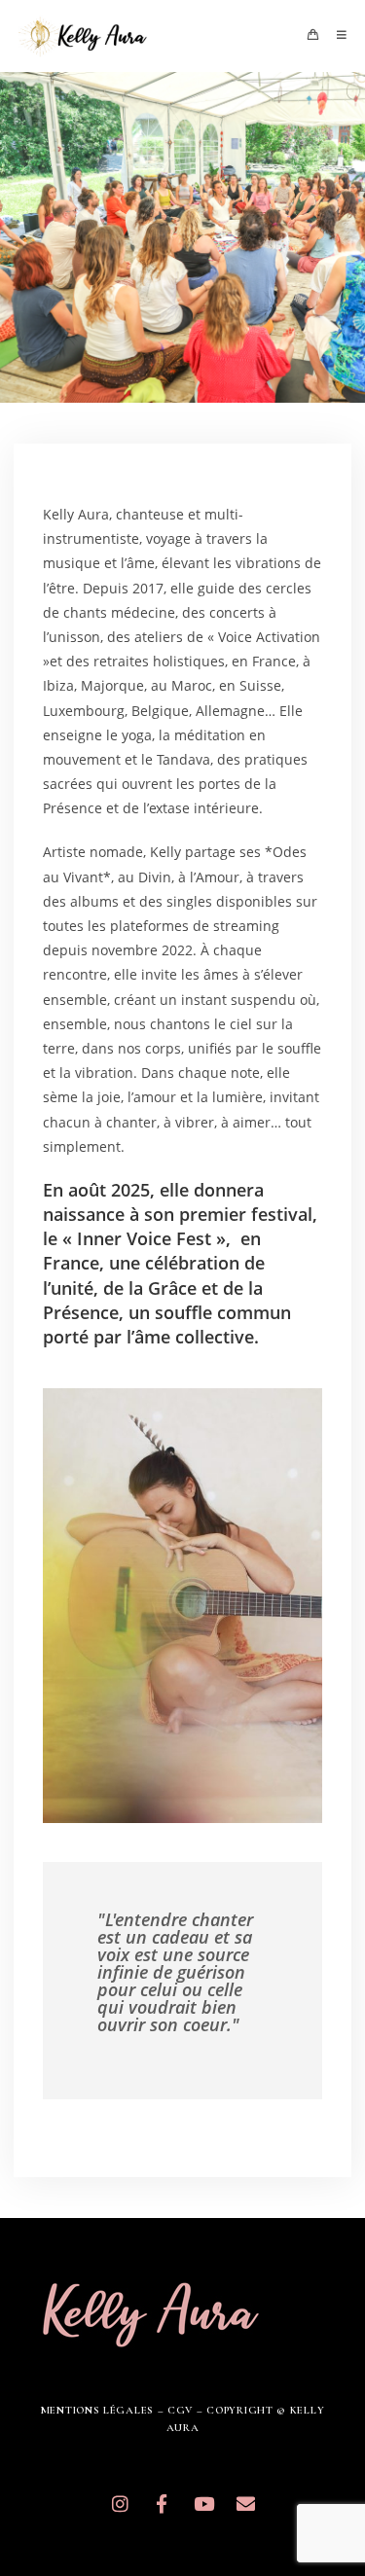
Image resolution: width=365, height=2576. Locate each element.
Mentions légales (97, 2410)
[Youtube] (203, 2503)
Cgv (180, 2410)
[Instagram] (120, 2503)
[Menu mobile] (335, 36)
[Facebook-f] (162, 2503)
